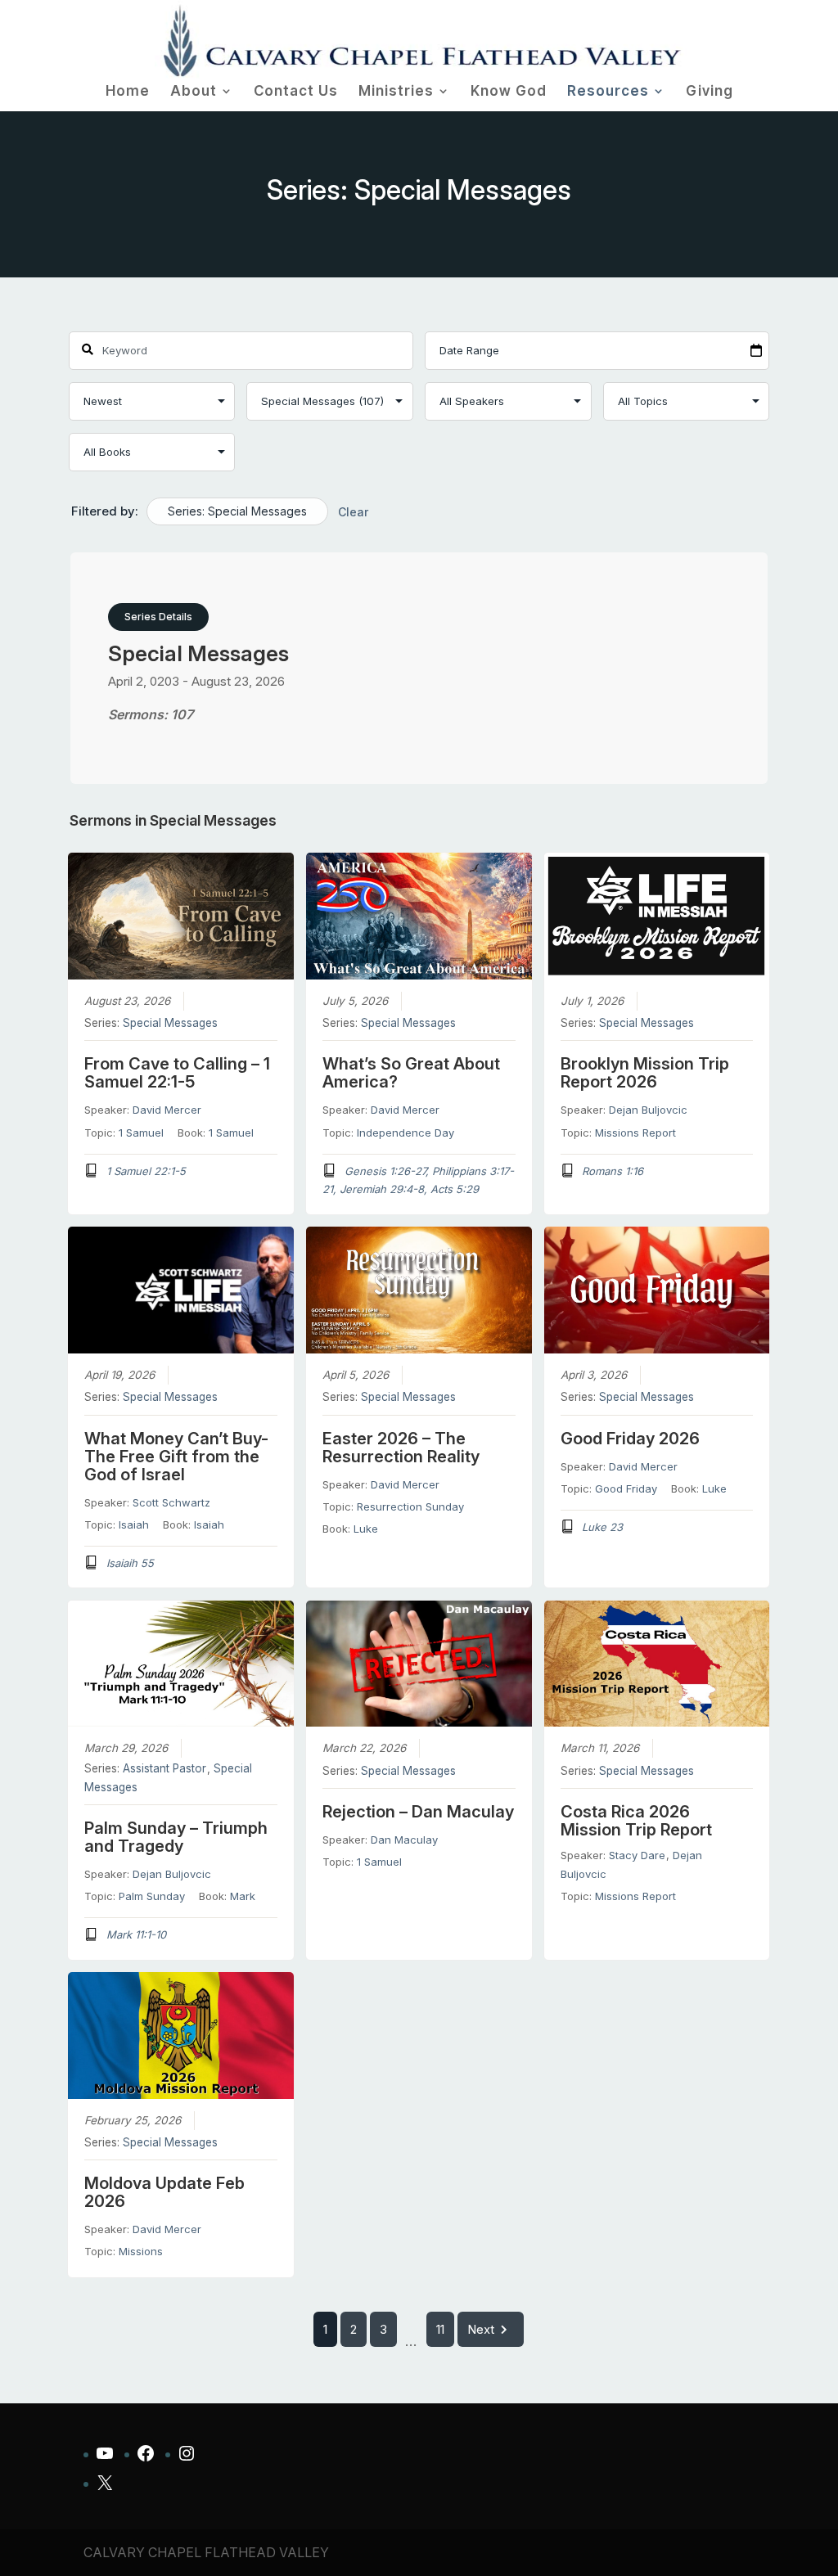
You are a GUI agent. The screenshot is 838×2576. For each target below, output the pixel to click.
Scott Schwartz (171, 1502)
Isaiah (134, 1524)
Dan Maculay (404, 1840)
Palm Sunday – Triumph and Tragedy (176, 1837)
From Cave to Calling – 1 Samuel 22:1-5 (177, 1073)
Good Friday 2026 (630, 1439)
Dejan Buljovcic (648, 1110)
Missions (141, 2251)
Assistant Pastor (164, 1768)
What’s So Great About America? (411, 1073)
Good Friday (626, 1488)
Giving (710, 92)
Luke (366, 1529)
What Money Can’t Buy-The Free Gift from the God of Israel (176, 1457)
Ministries (396, 92)
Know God (509, 92)
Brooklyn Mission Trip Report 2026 (645, 1073)
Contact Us (296, 92)
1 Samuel (141, 1133)
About (194, 92)
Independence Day (405, 1133)
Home (128, 92)
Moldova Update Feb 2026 (164, 2192)
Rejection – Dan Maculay (418, 1812)
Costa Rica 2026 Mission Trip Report (636, 1821)
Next (481, 2329)
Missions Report (635, 1133)
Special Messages (170, 1023)
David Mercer (167, 1110)
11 (440, 2329)
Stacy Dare (637, 1855)
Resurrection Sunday (410, 1506)
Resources (608, 92)
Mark (243, 1896)
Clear (353, 512)
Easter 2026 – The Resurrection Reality (401, 1448)
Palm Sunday (152, 1896)
